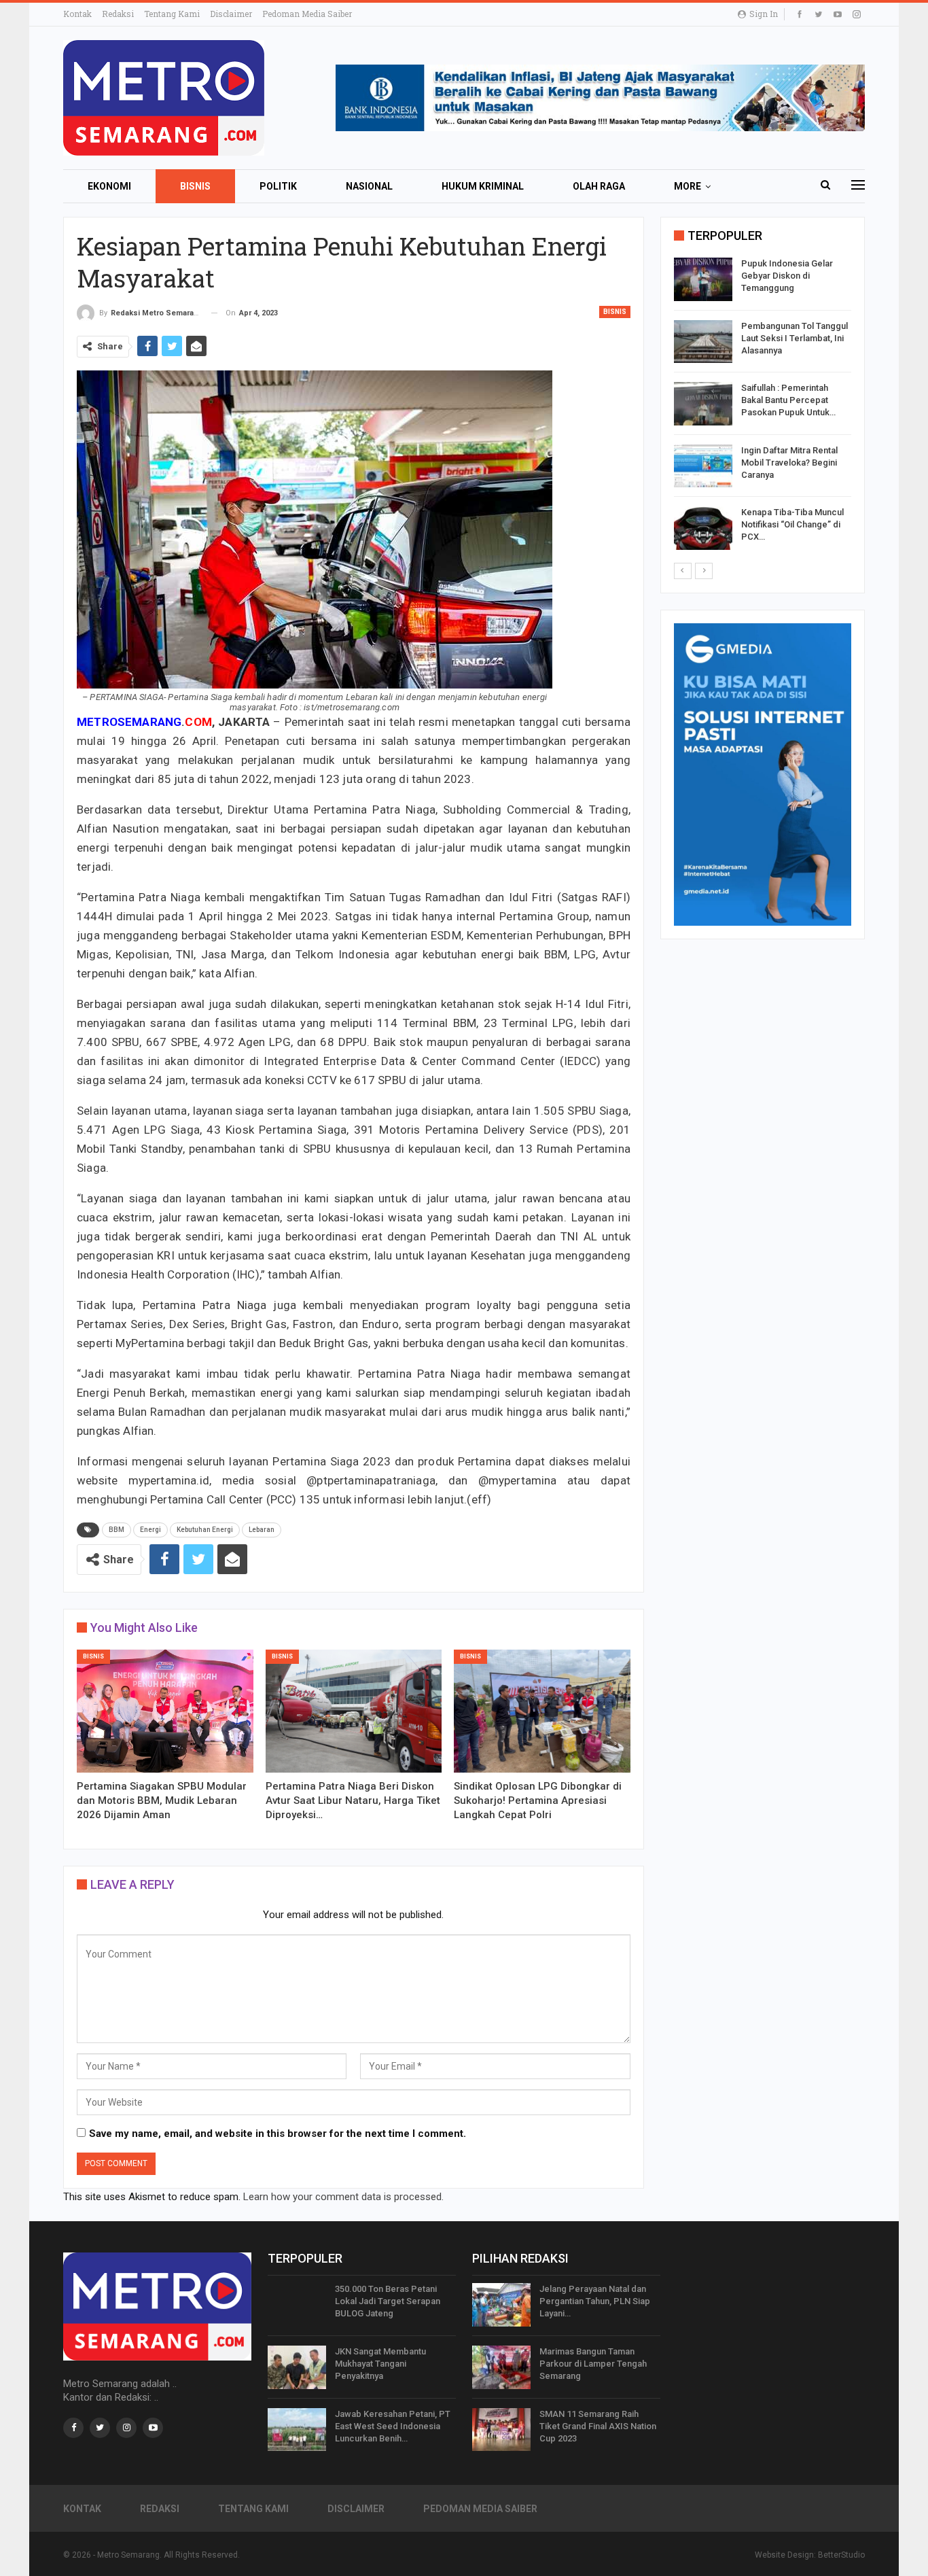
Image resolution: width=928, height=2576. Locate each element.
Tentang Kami (172, 14)
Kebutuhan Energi (205, 1530)
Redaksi (118, 14)
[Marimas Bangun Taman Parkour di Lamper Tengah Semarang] (501, 2367)
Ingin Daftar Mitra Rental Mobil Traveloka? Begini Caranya (789, 463)
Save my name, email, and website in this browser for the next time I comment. (278, 2134)
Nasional (369, 186)
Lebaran (262, 1530)
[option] (763, 406)
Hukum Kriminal (483, 186)
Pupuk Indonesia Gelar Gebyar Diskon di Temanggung (787, 276)
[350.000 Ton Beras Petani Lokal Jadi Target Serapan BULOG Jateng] (297, 2305)
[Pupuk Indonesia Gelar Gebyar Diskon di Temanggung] (703, 279)
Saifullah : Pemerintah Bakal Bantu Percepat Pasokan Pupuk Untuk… (788, 400)
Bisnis (195, 186)
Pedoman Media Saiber (307, 14)
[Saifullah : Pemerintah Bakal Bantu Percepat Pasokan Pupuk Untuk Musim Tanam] (703, 404)
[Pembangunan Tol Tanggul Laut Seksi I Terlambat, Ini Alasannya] (703, 342)
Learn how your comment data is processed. (343, 2197)
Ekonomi (109, 186)
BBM (117, 1530)
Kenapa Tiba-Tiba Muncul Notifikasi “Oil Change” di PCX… (792, 524)
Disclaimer (231, 14)
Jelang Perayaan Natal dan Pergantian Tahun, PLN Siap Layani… (595, 2301)
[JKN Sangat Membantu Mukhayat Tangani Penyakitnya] (297, 2367)
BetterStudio (841, 2555)
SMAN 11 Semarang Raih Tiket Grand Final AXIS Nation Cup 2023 (598, 2426)
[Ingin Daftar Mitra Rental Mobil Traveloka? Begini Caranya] (703, 466)
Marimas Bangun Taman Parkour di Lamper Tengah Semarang (593, 2364)
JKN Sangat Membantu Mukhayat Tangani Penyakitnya (380, 2364)
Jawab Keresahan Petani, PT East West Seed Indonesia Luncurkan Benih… (393, 2426)
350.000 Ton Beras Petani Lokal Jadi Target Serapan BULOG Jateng (388, 2301)
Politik (278, 186)
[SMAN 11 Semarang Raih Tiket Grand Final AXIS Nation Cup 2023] (501, 2430)
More (688, 186)
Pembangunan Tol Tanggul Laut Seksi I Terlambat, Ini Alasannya (795, 338)
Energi (150, 1530)
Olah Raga (599, 186)
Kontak (77, 14)
